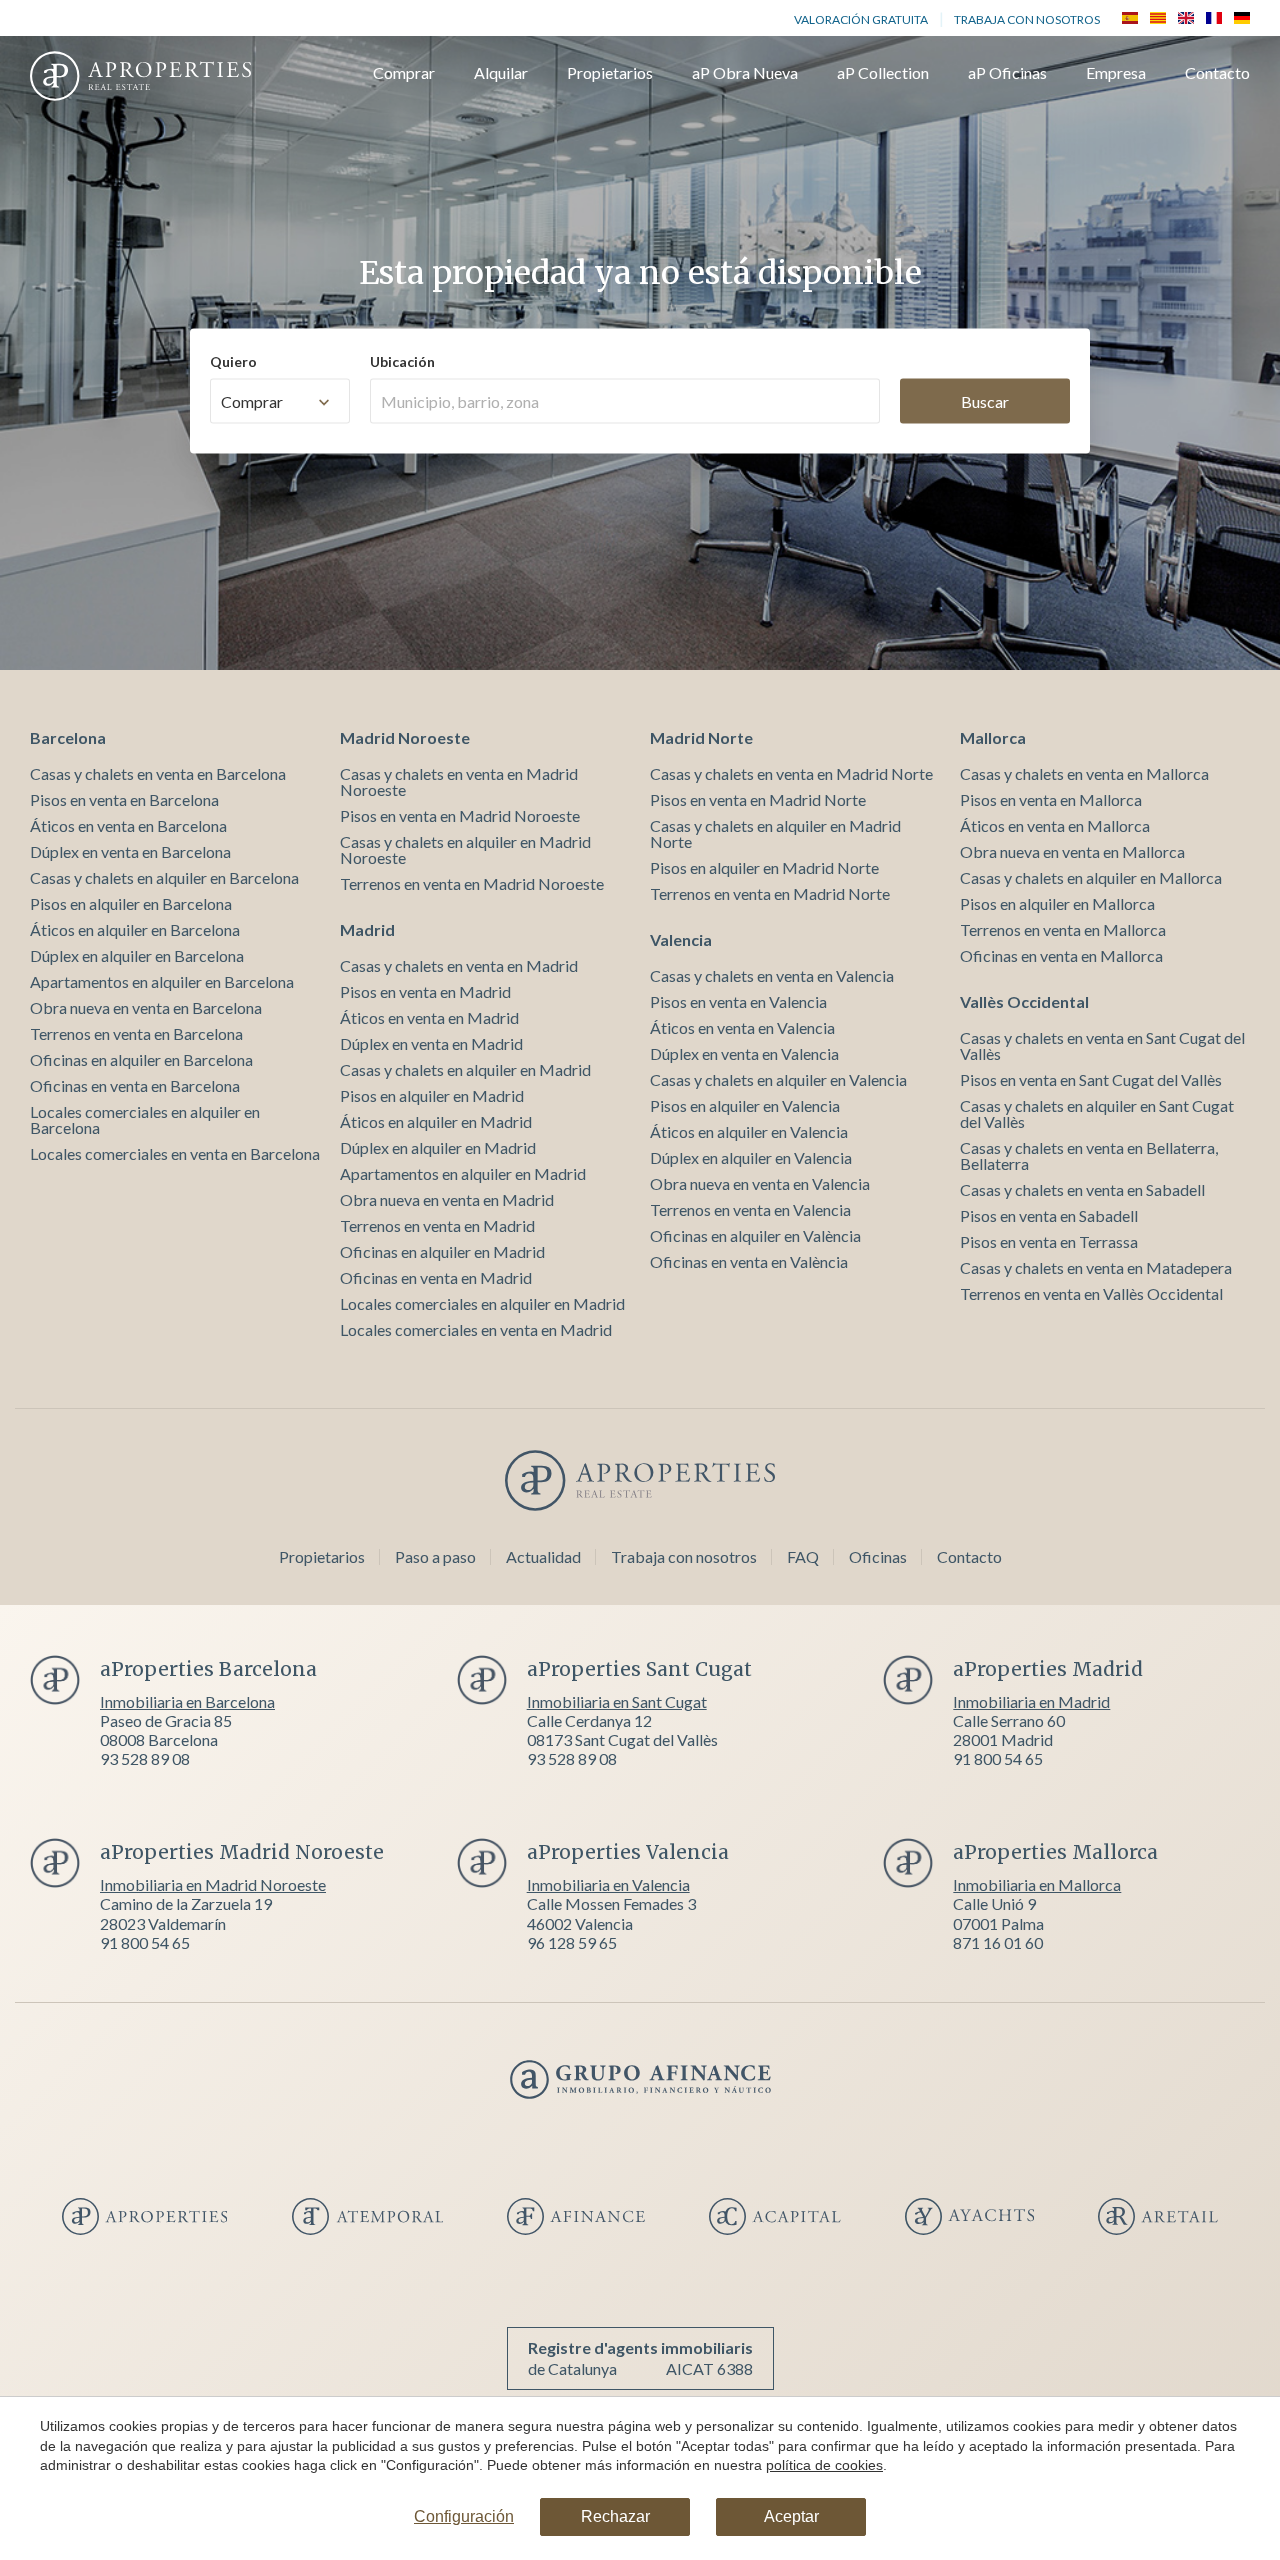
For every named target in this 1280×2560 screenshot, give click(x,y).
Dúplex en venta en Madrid (431, 1043)
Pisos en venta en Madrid (425, 991)
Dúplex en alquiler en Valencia (751, 1157)
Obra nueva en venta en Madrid (447, 1199)
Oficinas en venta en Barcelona (135, 1085)
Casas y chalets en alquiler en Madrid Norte (775, 833)
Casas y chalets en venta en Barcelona (158, 773)
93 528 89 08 (145, 1758)
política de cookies (824, 2465)
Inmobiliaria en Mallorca (1037, 1884)
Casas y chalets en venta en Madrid (459, 965)
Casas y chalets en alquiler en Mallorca (1091, 877)
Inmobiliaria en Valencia (608, 1884)
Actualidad (543, 1556)
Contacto (1217, 73)
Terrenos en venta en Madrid (437, 1225)
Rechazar (615, 2516)
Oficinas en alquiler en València (755, 1235)
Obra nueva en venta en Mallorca (1072, 851)
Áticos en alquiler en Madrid (436, 1121)
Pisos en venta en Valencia (738, 1001)
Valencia (681, 939)
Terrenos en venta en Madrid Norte (770, 893)
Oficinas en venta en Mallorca (1061, 955)
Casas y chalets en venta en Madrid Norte (791, 773)
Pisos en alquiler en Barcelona (131, 903)
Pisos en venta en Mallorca (1051, 799)
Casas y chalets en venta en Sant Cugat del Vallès (1102, 1045)
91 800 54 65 (998, 1758)
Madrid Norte (701, 737)
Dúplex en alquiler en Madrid (438, 1147)
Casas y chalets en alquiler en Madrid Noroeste (465, 849)
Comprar (404, 73)
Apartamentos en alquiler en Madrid (463, 1173)
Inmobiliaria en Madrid (1031, 1701)
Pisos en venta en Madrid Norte (758, 799)
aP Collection (883, 73)
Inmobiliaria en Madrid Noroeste (213, 1884)
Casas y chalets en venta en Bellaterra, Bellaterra (1089, 1155)
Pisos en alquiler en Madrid (432, 1095)
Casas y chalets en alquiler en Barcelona (164, 877)
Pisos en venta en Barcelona (124, 799)
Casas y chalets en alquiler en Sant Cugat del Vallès (1097, 1113)
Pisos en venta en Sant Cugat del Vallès (1091, 1079)
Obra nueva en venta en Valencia (760, 1183)
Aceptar (791, 2516)
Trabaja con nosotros (1027, 19)
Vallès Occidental (1024, 1001)
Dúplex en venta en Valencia (744, 1053)
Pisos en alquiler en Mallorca (1057, 903)
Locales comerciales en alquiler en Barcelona (145, 1119)
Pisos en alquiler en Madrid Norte (764, 867)
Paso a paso (435, 1556)
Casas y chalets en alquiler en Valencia (778, 1079)
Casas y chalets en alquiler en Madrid (465, 1069)
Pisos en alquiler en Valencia (745, 1105)
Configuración (464, 2516)
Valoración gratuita (861, 19)
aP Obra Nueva (745, 73)
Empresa (1116, 73)
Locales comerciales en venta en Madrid (476, 1329)
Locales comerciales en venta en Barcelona (175, 1153)
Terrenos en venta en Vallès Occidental (1091, 1293)
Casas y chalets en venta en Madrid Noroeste (459, 781)
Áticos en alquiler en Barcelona (135, 929)
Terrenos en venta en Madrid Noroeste (472, 883)
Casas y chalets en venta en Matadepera (1096, 1267)
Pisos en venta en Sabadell (1049, 1215)
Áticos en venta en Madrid (429, 1017)
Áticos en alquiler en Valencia (749, 1131)
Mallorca (993, 737)
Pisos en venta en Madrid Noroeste (460, 815)
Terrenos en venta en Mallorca (1063, 929)
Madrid (367, 929)
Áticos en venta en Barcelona (128, 825)
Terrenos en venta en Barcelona (136, 1033)
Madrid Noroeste (405, 737)
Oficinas (878, 1556)
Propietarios (610, 73)
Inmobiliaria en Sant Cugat (617, 1701)
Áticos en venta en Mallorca (1055, 825)
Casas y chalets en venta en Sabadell (1082, 1189)
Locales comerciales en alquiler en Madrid (482, 1303)
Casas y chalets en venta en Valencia (772, 975)
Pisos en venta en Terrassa (1049, 1241)
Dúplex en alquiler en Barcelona (137, 955)
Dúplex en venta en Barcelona (130, 851)
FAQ (803, 1556)
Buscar (985, 400)
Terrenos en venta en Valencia (750, 1209)
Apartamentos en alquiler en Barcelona (162, 981)
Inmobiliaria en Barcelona (187, 1701)
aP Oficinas (1007, 73)
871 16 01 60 (998, 1942)
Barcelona (68, 737)
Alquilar (501, 73)
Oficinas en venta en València (749, 1261)
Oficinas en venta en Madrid (436, 1277)
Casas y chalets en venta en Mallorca (1084, 773)
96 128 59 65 (572, 1942)
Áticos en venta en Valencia (742, 1027)
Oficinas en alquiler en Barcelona (141, 1059)
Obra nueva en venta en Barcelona (146, 1007)
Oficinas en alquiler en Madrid (442, 1251)
